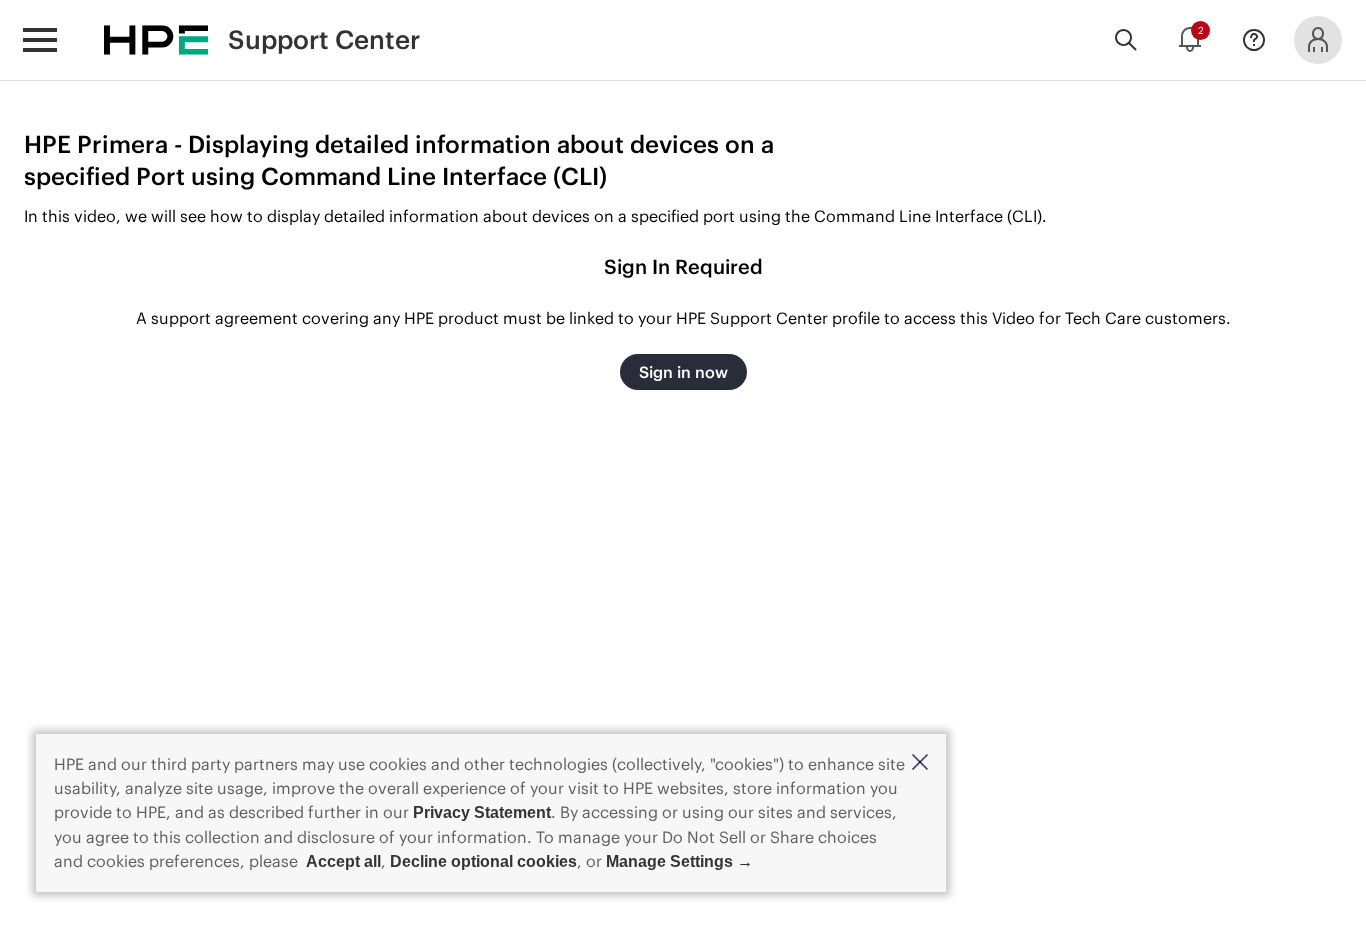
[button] (920, 763)
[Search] (1126, 40)
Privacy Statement (482, 812)
